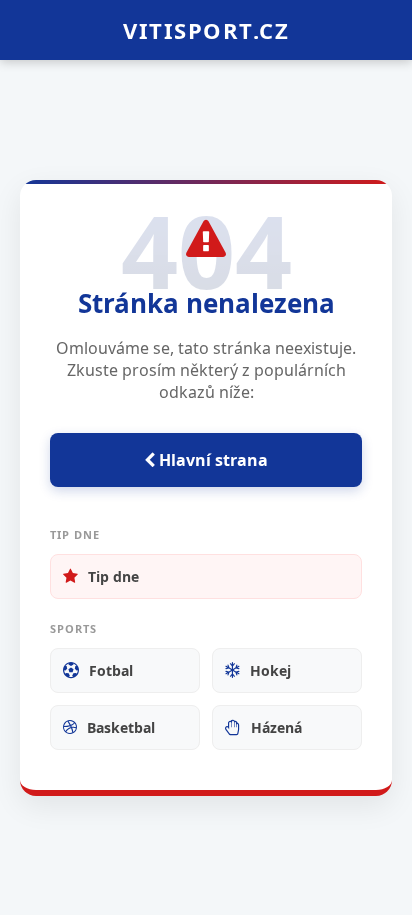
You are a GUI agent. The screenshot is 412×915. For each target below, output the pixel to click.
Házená (276, 727)
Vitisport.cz (206, 30)
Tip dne (113, 576)
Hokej (270, 670)
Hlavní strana (211, 460)
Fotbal (111, 670)
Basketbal (121, 727)
